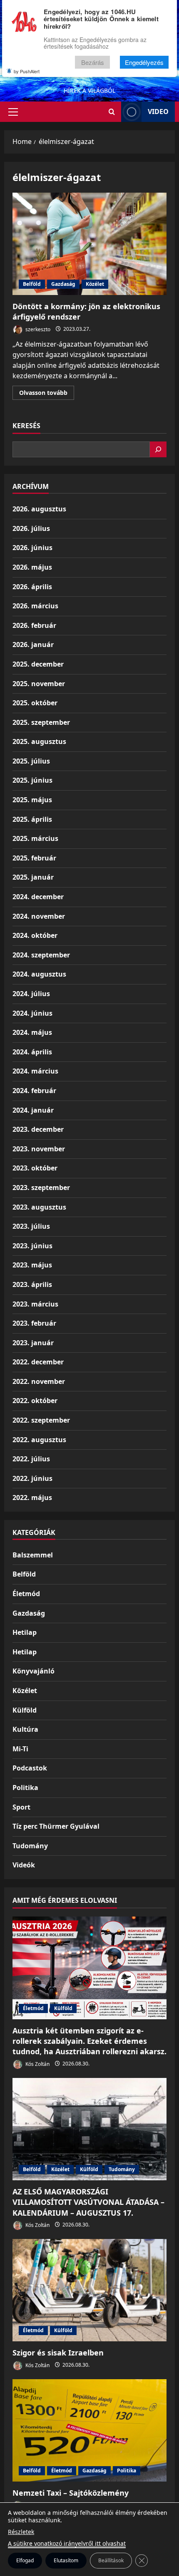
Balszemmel (33, 1555)
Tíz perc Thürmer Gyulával (56, 1826)
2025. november (39, 684)
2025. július (31, 761)
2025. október (35, 703)
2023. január (33, 1343)
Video (158, 112)
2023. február (34, 1323)
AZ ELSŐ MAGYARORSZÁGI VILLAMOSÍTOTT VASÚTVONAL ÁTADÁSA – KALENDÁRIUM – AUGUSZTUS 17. (88, 2202)
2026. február (34, 625)
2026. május (32, 567)
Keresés (26, 426)
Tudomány (30, 1846)
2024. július (31, 994)
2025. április (32, 819)
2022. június (32, 1478)
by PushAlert (27, 71)
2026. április (32, 587)
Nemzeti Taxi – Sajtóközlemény (71, 2493)
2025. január (33, 877)
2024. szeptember (41, 955)
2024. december (38, 897)
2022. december (38, 1362)
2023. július (31, 1226)
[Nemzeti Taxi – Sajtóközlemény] (89, 2431)
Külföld (25, 1710)
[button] (13, 112)
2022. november (39, 1381)
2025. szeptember (41, 722)
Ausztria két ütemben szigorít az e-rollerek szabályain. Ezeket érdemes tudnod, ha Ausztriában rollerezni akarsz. (89, 2041)
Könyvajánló (34, 1671)
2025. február (34, 858)
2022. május (32, 1498)
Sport (21, 1807)
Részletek (21, 2532)
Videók (24, 1865)
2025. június (32, 780)
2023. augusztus (39, 1207)
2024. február (34, 1091)
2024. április (32, 1052)
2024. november (39, 916)
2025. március (35, 838)
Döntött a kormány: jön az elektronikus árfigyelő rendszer (89, 244)
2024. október (35, 935)
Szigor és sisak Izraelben (58, 2353)
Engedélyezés (144, 62)
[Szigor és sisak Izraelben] (89, 2290)
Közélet (95, 284)
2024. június (32, 1013)
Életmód (26, 1594)
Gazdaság (63, 284)
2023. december (38, 1129)
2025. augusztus (39, 741)
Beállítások (111, 2560)
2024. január (33, 1110)
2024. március (35, 1071)
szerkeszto (37, 329)
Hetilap (25, 1632)
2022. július (31, 1459)
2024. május (32, 1032)
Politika (25, 1788)
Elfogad (25, 2560)
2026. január (33, 645)
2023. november (39, 1149)
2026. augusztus (39, 509)
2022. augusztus (39, 1440)
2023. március (35, 1304)
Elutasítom (66, 2560)
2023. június (32, 1246)
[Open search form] (112, 112)
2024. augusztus (39, 974)
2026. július (31, 528)
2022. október (35, 1401)
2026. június (32, 548)
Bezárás (93, 62)
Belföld (32, 284)
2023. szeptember (41, 1188)
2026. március (35, 606)
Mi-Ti (20, 1749)
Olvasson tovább (47, 394)
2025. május (32, 800)
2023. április (32, 1284)
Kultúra (25, 1729)
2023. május (32, 1265)
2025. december (38, 664)
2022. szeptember (41, 1420)
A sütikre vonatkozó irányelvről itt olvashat (67, 2543)
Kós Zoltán (37, 2064)
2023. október (35, 1168)
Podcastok (30, 1768)
